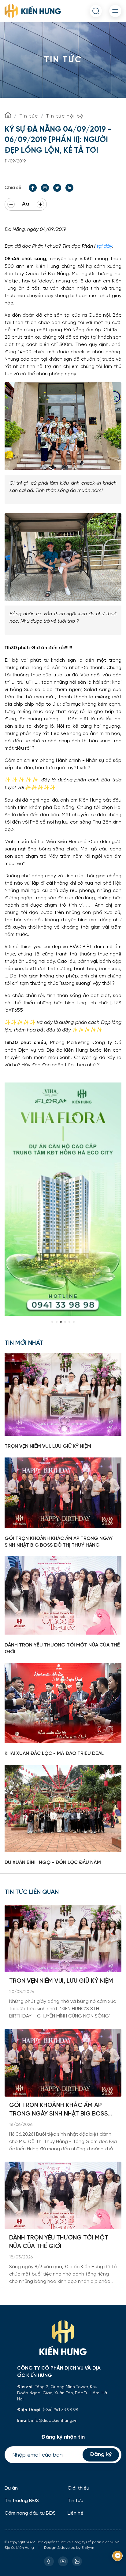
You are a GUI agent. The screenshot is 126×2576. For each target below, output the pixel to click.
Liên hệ (76, 2513)
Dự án (11, 2488)
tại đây (104, 246)
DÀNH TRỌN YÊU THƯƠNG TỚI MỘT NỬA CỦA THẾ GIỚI (59, 2242)
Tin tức (29, 116)
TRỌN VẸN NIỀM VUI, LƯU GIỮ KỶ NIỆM (61, 1981)
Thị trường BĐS (22, 2501)
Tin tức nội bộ (65, 116)
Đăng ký (101, 2455)
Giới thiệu (78, 2488)
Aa (26, 204)
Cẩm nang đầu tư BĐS (30, 2513)
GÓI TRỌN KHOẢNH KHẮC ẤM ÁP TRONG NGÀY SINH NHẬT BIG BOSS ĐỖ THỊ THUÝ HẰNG (59, 2110)
